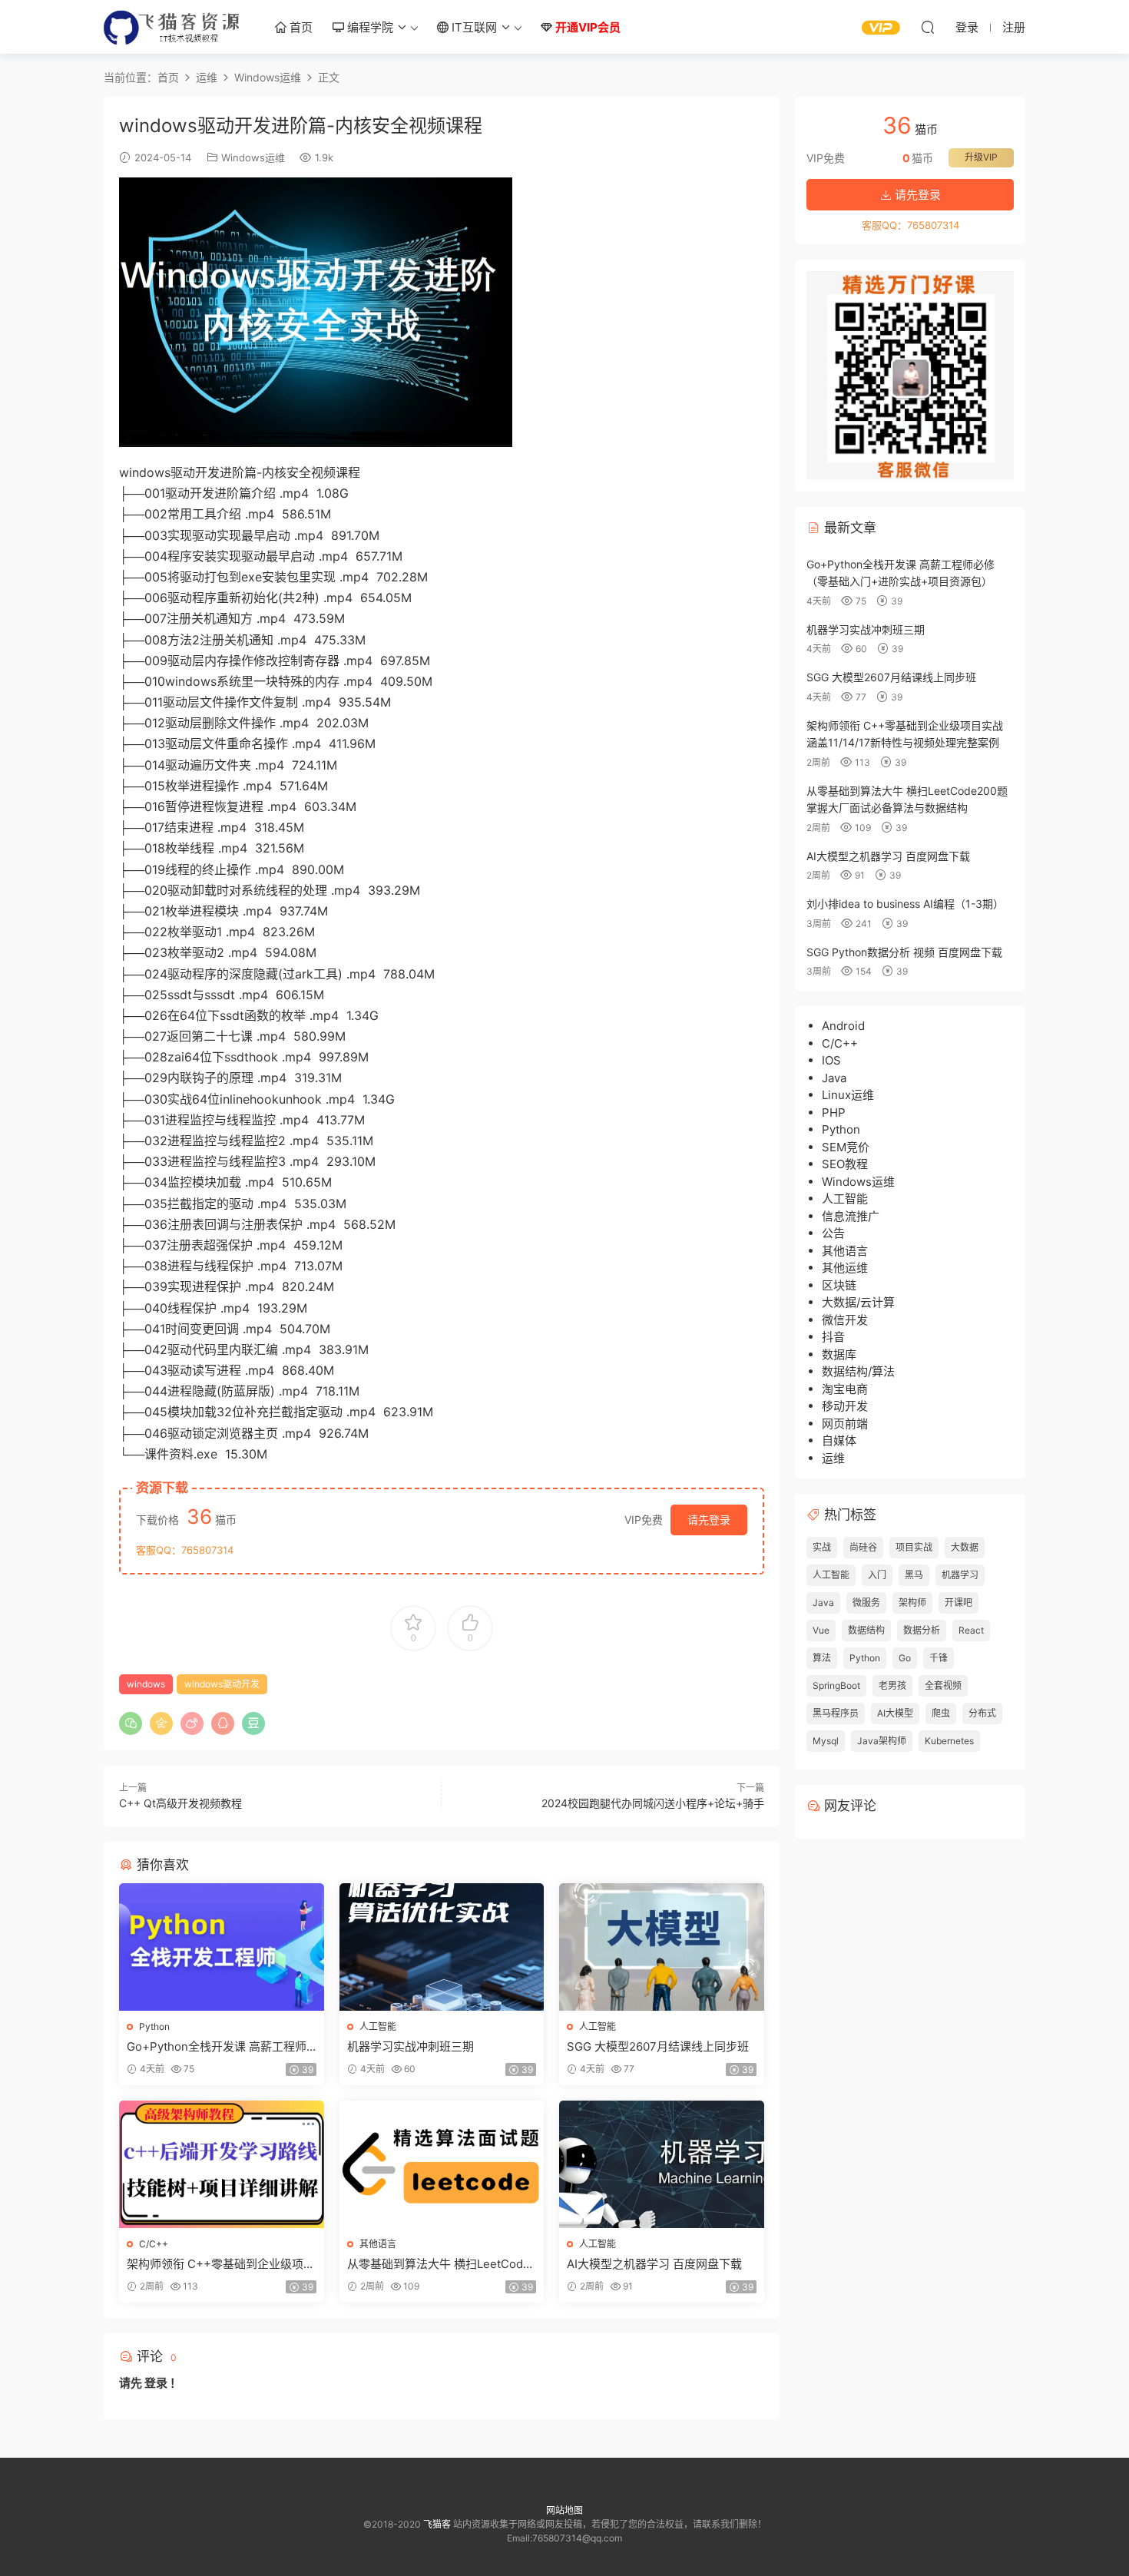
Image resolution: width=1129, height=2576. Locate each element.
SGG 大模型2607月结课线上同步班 (658, 2046)
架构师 (912, 1603)
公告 (833, 1233)
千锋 (939, 1658)
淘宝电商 (845, 1389)
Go (905, 1658)
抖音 (833, 1337)
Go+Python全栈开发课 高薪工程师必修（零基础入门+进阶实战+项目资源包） (221, 2047)
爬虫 (941, 1713)
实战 (822, 1547)
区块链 (839, 1285)
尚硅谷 (863, 1547)
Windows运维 (253, 157)
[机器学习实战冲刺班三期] (442, 1947)
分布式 (982, 1713)
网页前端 (845, 1424)
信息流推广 (851, 1216)
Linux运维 (848, 1095)
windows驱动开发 (222, 1684)
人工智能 (378, 2026)
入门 (877, 1575)
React (971, 1630)
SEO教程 (845, 1164)
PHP (834, 1113)
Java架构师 (882, 1741)
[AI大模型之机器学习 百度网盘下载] (662, 2164)
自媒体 (839, 1440)
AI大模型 (895, 1713)
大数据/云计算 (858, 1302)
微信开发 (845, 1320)
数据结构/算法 (858, 1371)
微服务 (866, 1603)
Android (843, 1026)
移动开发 (845, 1406)
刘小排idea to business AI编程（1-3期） (905, 904)
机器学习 (960, 1575)
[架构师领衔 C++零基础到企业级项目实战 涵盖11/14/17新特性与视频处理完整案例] (222, 2164)
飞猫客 (173, 27)
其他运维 (845, 1268)
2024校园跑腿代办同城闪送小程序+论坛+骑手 (653, 1803)
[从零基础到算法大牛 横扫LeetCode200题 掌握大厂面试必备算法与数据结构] (442, 2164)
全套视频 (943, 1685)
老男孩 (892, 1685)
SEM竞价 (846, 1147)
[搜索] (928, 27)
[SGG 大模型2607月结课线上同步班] (662, 1947)
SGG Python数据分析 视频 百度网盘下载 (904, 952)
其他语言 (378, 2244)
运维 (833, 1458)
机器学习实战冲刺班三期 (411, 2046)
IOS (831, 1060)
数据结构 (866, 1630)
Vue (821, 1630)
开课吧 (958, 1603)
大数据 (965, 1547)
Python (154, 2026)
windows (146, 1684)
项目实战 (914, 1547)
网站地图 (564, 2510)
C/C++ (154, 2244)
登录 (156, 2383)
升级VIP (981, 157)
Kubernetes (949, 1741)
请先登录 (709, 1520)
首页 (300, 27)
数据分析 (922, 1630)
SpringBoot (836, 1685)
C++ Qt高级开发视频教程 (180, 1803)
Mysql (826, 1741)
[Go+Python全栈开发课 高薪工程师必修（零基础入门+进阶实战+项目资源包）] (222, 1947)
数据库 (839, 1354)
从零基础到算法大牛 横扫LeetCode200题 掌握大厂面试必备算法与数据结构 (440, 2264)
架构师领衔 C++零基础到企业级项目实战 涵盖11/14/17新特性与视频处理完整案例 (221, 2264)
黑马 (914, 1575)
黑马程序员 (836, 1713)
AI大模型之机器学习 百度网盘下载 (654, 2264)
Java (834, 1078)
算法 (822, 1658)
